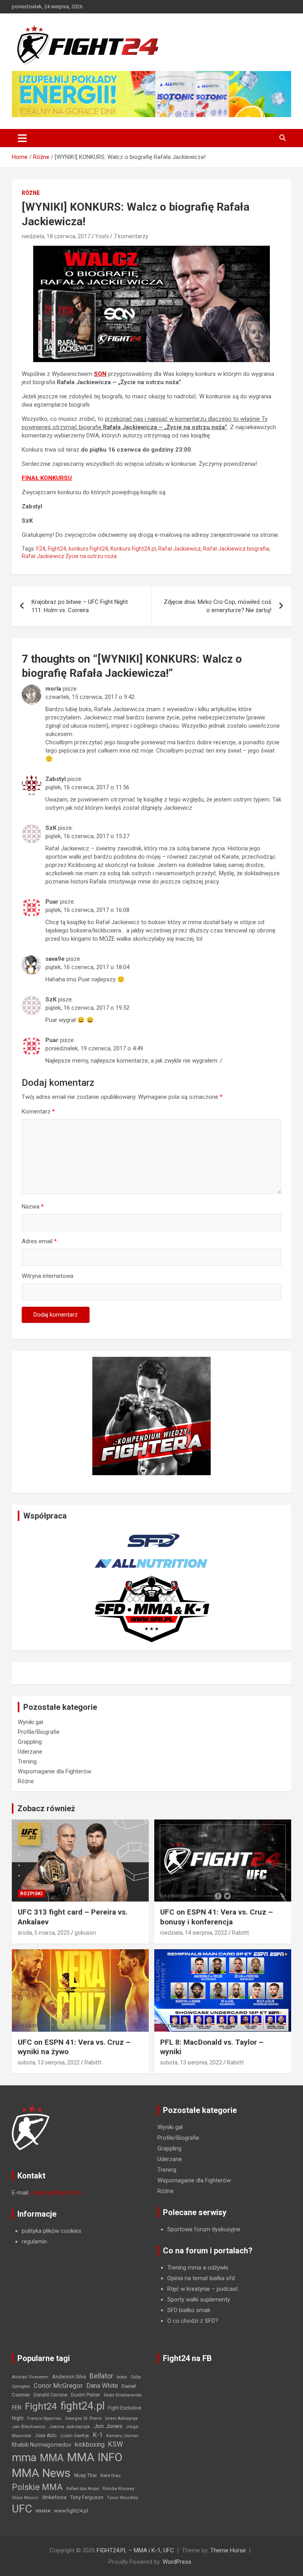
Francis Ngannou (44, 2418)
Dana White (102, 2386)
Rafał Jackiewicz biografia (236, 549)
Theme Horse (228, 2550)
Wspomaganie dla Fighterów (54, 1771)
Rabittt (240, 1933)
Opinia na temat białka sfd (201, 2278)
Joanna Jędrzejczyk (69, 2427)
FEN (17, 2408)
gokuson (85, 1933)
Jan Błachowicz (29, 2427)
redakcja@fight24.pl (56, 2193)
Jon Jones (108, 2426)
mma (24, 2458)
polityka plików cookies (51, 2231)
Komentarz (38, 1111)
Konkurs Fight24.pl (133, 549)
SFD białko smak (189, 2310)
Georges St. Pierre (83, 2418)
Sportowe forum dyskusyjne (204, 2229)
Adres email (39, 1241)
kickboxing (90, 2444)
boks (122, 2377)
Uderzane (30, 1752)
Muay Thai (85, 2475)
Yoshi (102, 236)
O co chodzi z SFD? (193, 2321)
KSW (116, 2444)
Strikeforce (54, 2497)
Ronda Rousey (119, 2488)
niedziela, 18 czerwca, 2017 (56, 236)
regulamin (34, 2242)
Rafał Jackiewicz (180, 549)
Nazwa (33, 1207)
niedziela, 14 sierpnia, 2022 (194, 1933)
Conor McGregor (58, 2386)
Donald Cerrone (50, 2395)
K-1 (98, 2435)
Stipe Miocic (25, 2498)
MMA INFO (95, 2457)
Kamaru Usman (122, 2436)
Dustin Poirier (86, 2395)
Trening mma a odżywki (198, 2268)
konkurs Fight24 (88, 549)
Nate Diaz (110, 2475)
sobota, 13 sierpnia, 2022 (49, 2062)
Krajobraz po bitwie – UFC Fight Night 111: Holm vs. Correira (80, 606)
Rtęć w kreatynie (189, 2289)
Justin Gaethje (75, 2436)
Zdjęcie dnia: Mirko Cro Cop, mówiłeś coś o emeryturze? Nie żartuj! (218, 606)
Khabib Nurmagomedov (42, 2445)
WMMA (43, 2511)
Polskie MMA (37, 2487)
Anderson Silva (69, 2377)
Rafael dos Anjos (83, 2489)
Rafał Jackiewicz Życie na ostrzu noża (69, 556)
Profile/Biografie (39, 1732)
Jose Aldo (46, 2436)
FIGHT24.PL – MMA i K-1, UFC (135, 2550)
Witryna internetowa (48, 1276)
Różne (31, 193)
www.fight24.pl (71, 2511)
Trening (27, 1762)
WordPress (177, 2562)
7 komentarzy (131, 236)
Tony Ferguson (87, 2498)
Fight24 (57, 549)
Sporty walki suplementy (199, 2300)
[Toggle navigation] (22, 138)
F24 (41, 549)
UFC (22, 2509)
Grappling (30, 1742)
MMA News (41, 2473)
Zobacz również (46, 1808)
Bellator (101, 2376)
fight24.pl (82, 2406)
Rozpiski (31, 1894)
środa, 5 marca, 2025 (44, 1933)
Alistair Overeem (30, 2377)
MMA (52, 2458)
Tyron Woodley (123, 2498)
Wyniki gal (30, 1722)
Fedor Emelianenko (123, 2395)
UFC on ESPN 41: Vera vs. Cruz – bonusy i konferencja (217, 1917)
